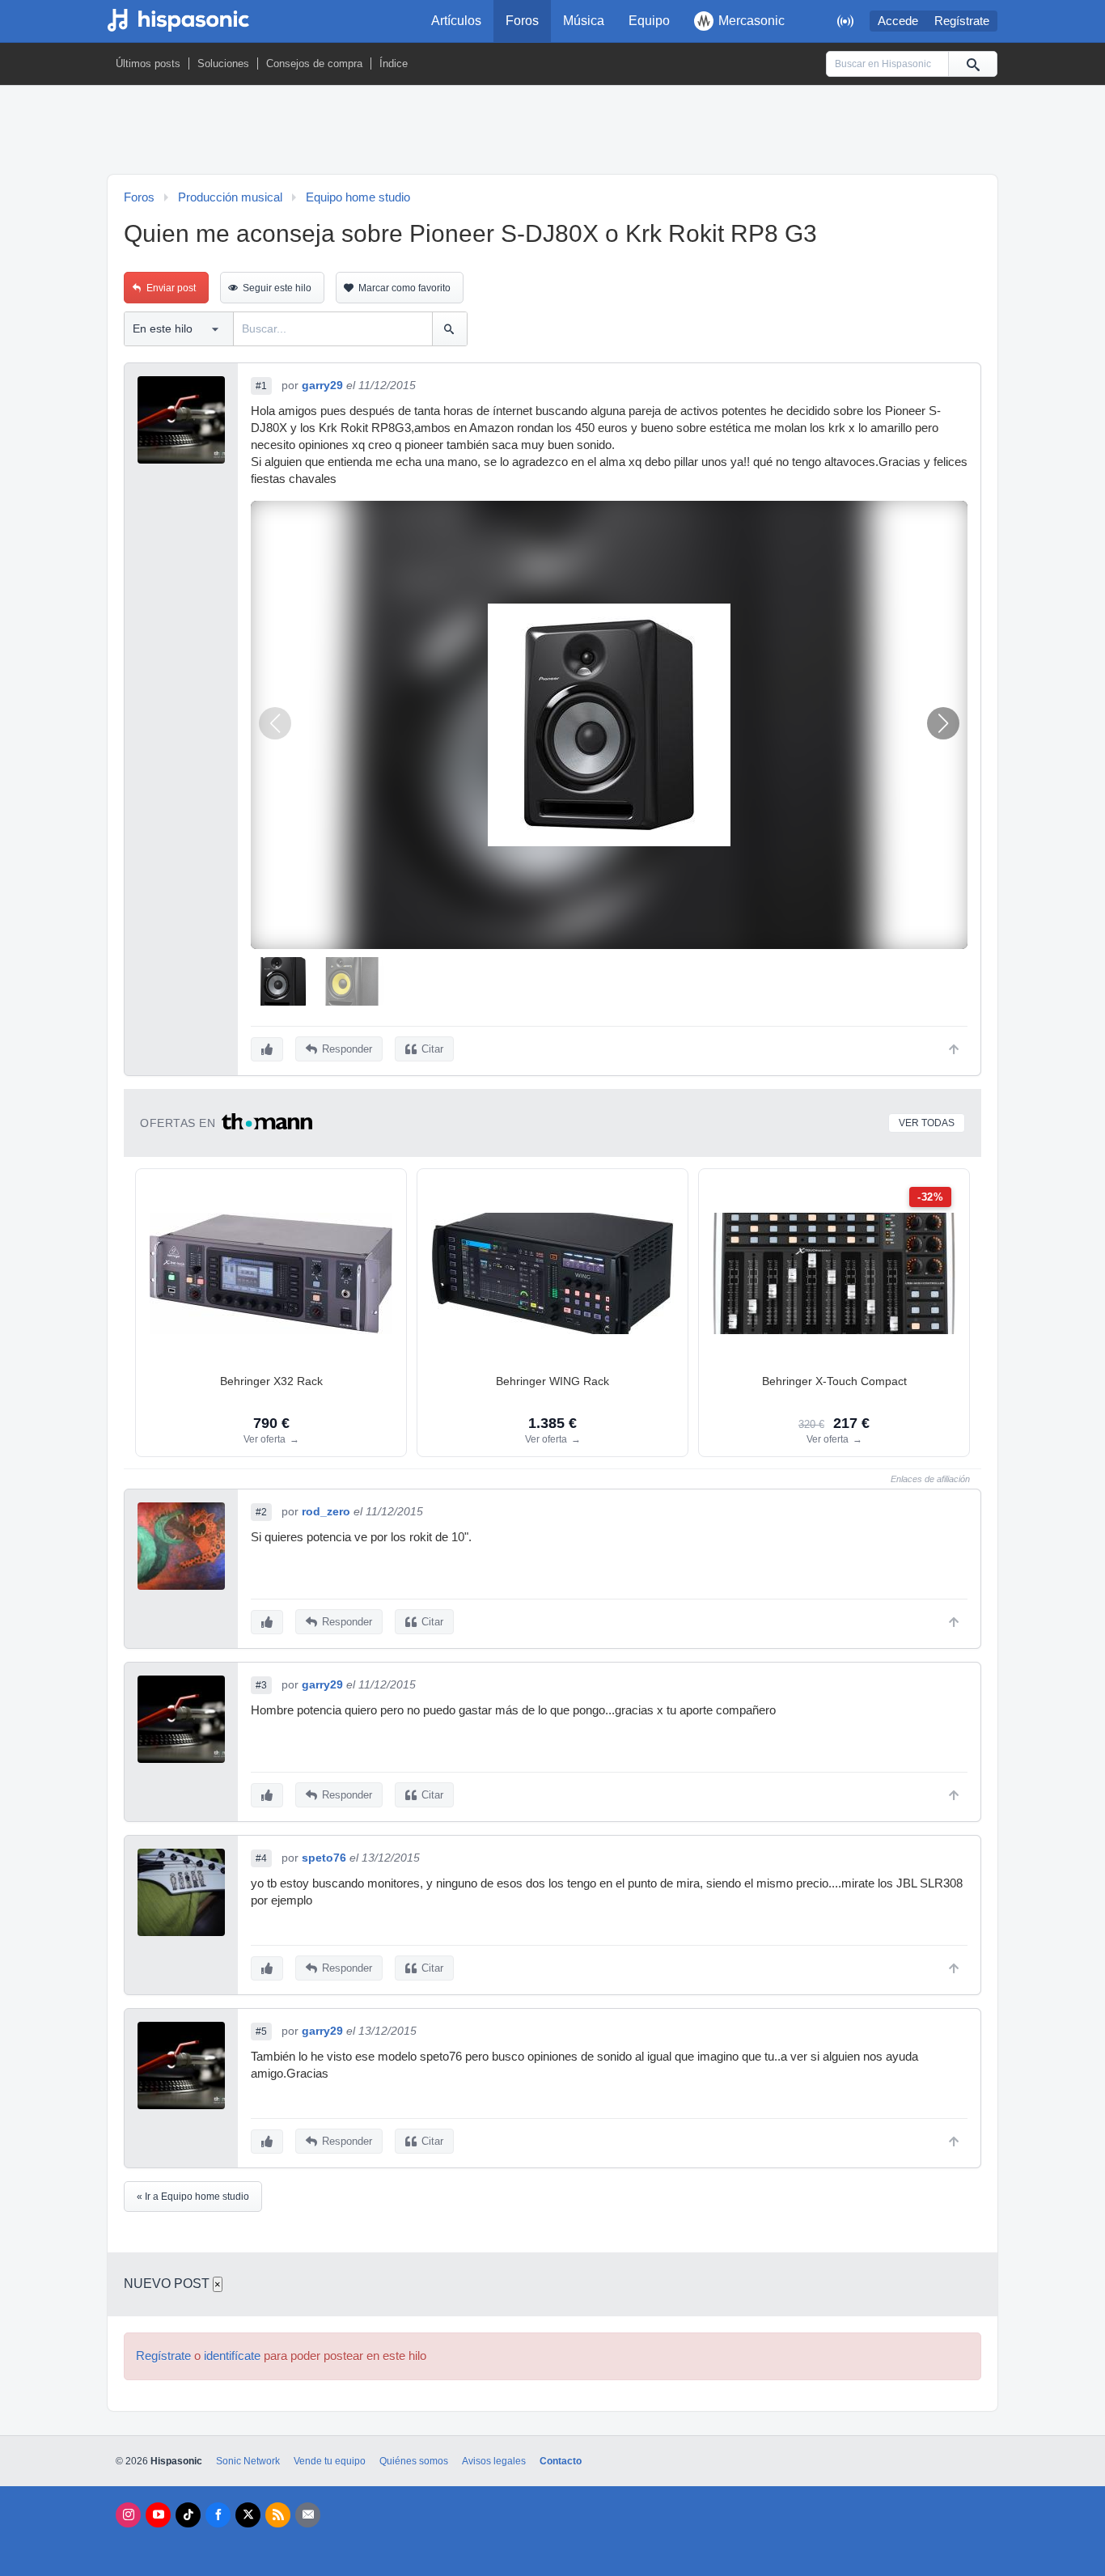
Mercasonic (751, 21)
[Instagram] (128, 2515)
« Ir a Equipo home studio (193, 2197)
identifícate (232, 2356)
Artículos (456, 21)
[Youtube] (158, 2515)
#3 (261, 1685)
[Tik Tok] (188, 2515)
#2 (261, 1512)
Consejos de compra (314, 64)
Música (584, 21)
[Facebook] (218, 2515)
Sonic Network (248, 2461)
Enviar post (171, 288)
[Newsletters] (308, 2515)
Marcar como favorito (404, 288)
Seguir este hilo (277, 288)
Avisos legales (494, 2461)
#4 (261, 1858)
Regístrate (962, 21)
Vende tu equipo (330, 2461)
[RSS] (278, 2515)
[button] (943, 723)
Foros (522, 21)
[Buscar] (972, 64)
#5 (261, 2032)
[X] (248, 2515)
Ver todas (927, 1123)
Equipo (649, 21)
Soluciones (223, 64)
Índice (394, 64)
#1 (261, 386)
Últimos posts (148, 64)
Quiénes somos (414, 2461)
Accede (898, 21)
